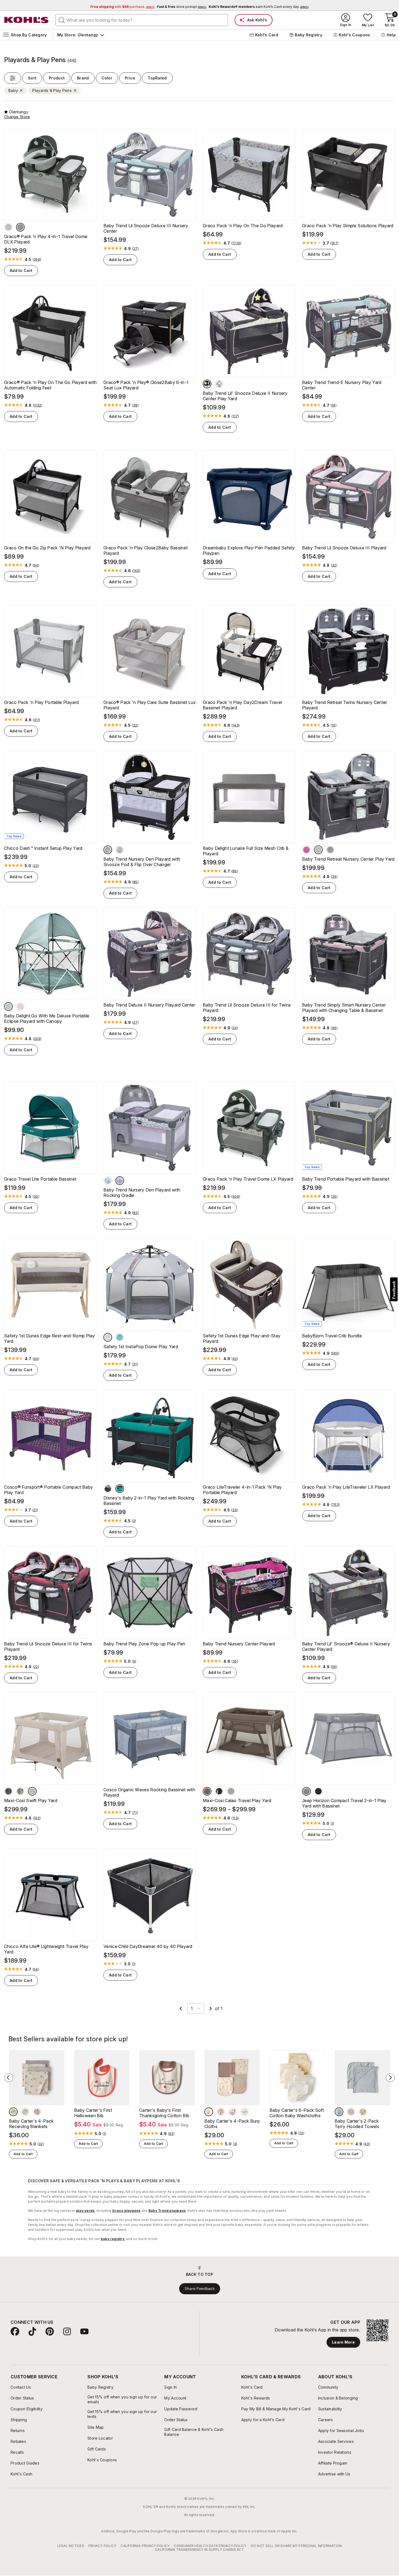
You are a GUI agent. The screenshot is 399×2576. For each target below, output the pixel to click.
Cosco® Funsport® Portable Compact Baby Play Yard (48, 1490)
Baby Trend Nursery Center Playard (239, 1644)
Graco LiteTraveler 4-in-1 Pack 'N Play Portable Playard (242, 1490)
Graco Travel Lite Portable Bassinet (40, 1179)
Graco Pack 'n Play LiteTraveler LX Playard (346, 1487)
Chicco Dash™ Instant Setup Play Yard (43, 848)
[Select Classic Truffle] (231, 1791)
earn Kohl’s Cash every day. (259, 7)
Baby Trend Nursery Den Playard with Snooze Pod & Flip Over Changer (142, 862)
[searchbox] (142, 20)
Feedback (394, 1290)
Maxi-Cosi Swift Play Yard (31, 1800)
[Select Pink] (37, 2112)
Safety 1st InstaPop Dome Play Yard (141, 1347)
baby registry (113, 2239)
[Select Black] (318, 1791)
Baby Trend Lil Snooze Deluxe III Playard (344, 548)
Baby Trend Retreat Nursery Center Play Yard (348, 859)
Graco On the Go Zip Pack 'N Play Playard (47, 548)
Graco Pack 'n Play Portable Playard (41, 702)
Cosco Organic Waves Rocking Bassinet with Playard (149, 1792)
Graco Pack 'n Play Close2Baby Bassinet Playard (145, 550)
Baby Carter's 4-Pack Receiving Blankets (31, 2124)
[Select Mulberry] (306, 850)
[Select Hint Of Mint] (330, 850)
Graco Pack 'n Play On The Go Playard (243, 226)
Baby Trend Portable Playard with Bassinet (346, 1179)
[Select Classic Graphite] (8, 1791)
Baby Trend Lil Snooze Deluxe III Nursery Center (146, 228)
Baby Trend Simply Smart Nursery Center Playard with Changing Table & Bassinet (344, 1008)
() (37, 259)
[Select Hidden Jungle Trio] (108, 850)
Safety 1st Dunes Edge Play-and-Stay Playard (242, 1338)
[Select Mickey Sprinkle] (120, 1489)
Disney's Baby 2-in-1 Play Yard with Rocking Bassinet (149, 1501)
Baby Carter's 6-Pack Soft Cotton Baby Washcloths (297, 2113)
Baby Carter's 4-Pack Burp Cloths (232, 2124)
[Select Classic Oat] (32, 1791)
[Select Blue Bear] (339, 2112)
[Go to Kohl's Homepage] (27, 20)
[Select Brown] (13, 2112)
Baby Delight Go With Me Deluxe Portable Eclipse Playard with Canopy (47, 1018)
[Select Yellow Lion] (363, 2112)
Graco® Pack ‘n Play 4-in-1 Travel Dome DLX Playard (46, 239)
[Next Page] (211, 2008)
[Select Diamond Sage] (120, 850)
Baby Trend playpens (167, 2211)
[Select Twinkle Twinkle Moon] (207, 384)
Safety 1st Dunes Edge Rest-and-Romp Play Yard (50, 1338)
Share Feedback (200, 2289)
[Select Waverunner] (120, 1337)
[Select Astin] (20, 227)
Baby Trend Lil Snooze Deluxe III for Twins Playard (247, 1008)
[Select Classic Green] (20, 1791)
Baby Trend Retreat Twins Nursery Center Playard (345, 705)
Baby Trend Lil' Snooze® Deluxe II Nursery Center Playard (346, 1646)
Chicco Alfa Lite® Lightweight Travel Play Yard (46, 1949)
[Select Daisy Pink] (120, 1181)
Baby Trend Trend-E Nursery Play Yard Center (342, 385)
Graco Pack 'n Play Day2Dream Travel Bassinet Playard (242, 705)
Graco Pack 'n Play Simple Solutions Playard (348, 226)
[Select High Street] (108, 1337)
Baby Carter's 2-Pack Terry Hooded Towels (357, 2124)
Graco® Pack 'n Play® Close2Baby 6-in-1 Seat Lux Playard (146, 385)
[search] (62, 20)
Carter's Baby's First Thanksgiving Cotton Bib (164, 2113)
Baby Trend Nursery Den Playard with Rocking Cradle (142, 1193)
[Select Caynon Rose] (20, 1007)
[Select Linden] (8, 227)
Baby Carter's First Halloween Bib (93, 2113)
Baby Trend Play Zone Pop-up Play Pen (144, 1644)
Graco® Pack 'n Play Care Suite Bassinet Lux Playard (150, 705)
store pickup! (182, 7)
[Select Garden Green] (8, 1007)
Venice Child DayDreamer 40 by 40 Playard (148, 1946)
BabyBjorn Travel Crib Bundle (332, 1336)
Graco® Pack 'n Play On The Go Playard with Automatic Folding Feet (50, 385)
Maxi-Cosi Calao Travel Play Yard (237, 1800)
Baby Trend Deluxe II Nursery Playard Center (149, 1005)
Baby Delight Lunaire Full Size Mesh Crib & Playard (246, 851)
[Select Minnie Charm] (108, 1489)
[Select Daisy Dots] (219, 384)
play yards (85, 2211)
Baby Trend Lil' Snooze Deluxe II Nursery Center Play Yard (245, 396)
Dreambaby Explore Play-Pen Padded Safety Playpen (249, 550)
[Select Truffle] (207, 1791)
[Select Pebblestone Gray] (108, 1181)
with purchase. (122, 7)
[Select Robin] (318, 850)
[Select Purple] (233, 2112)
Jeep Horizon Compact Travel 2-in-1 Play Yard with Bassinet (344, 1803)
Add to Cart (21, 270)
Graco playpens (126, 2211)
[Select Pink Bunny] (351, 2112)
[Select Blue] (25, 2112)
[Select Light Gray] (306, 1791)
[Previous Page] (181, 2008)
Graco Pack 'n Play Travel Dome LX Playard (248, 1179)
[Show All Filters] (13, 78)
